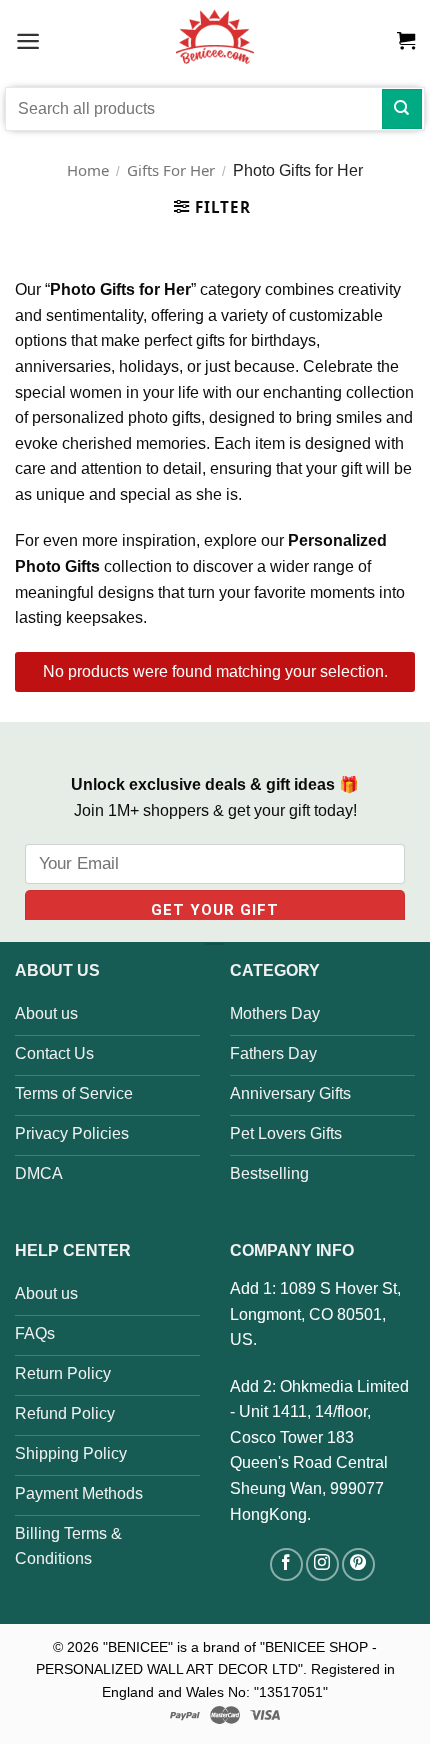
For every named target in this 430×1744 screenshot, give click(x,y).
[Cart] (406, 41)
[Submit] (402, 109)
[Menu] (28, 40)
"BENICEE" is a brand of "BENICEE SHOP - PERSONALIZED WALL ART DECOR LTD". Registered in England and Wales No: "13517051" (215, 1669)
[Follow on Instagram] (322, 1564)
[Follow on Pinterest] (358, 1564)
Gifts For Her (171, 170)
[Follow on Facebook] (286, 1564)
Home (88, 170)
